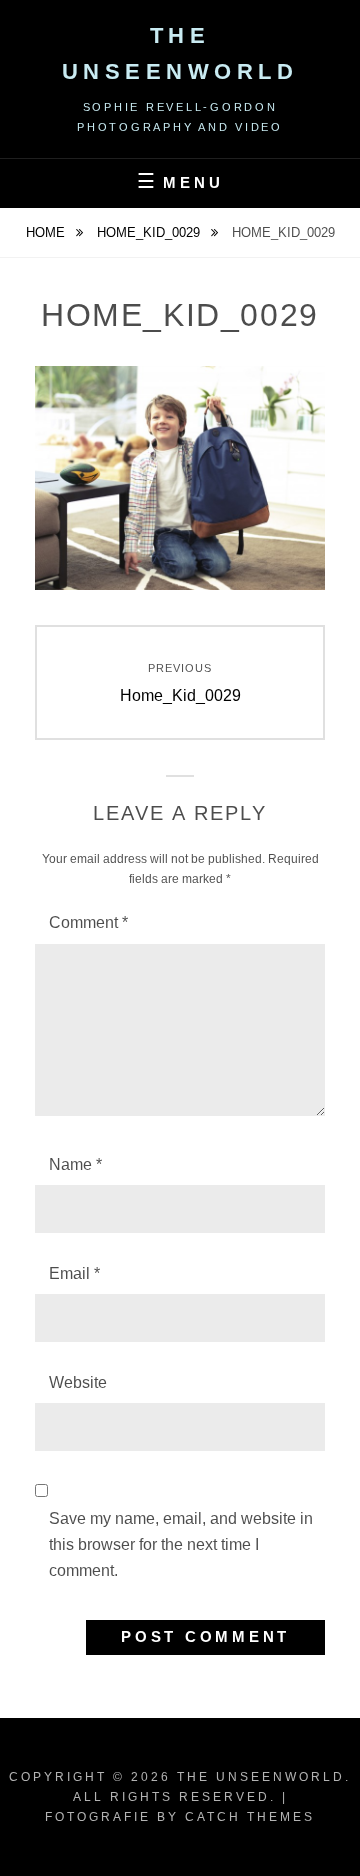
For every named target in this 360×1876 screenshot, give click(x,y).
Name (75, 1164)
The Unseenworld (261, 1777)
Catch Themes (250, 1817)
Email (74, 1273)
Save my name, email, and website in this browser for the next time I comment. (181, 1545)
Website (78, 1382)
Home (47, 232)
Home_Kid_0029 (150, 232)
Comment (88, 922)
